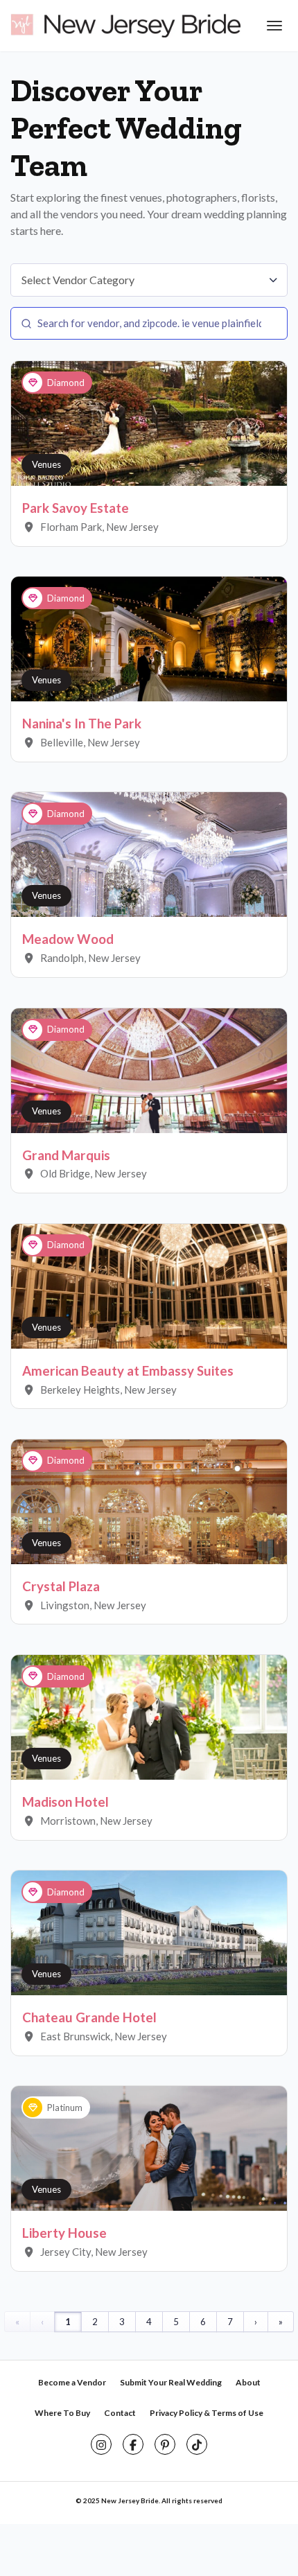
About (248, 2382)
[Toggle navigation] (273, 26)
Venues (46, 464)
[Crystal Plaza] (149, 1500)
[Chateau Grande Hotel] (149, 1931)
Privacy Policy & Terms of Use (207, 2413)
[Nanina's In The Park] (149, 638)
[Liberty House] (149, 2148)
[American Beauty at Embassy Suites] (149, 1285)
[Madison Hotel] (149, 1716)
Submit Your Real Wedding (171, 2382)
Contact (120, 2413)
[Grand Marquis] (149, 1069)
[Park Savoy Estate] (149, 423)
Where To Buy (62, 2413)
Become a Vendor (72, 2382)
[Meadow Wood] (149, 854)
